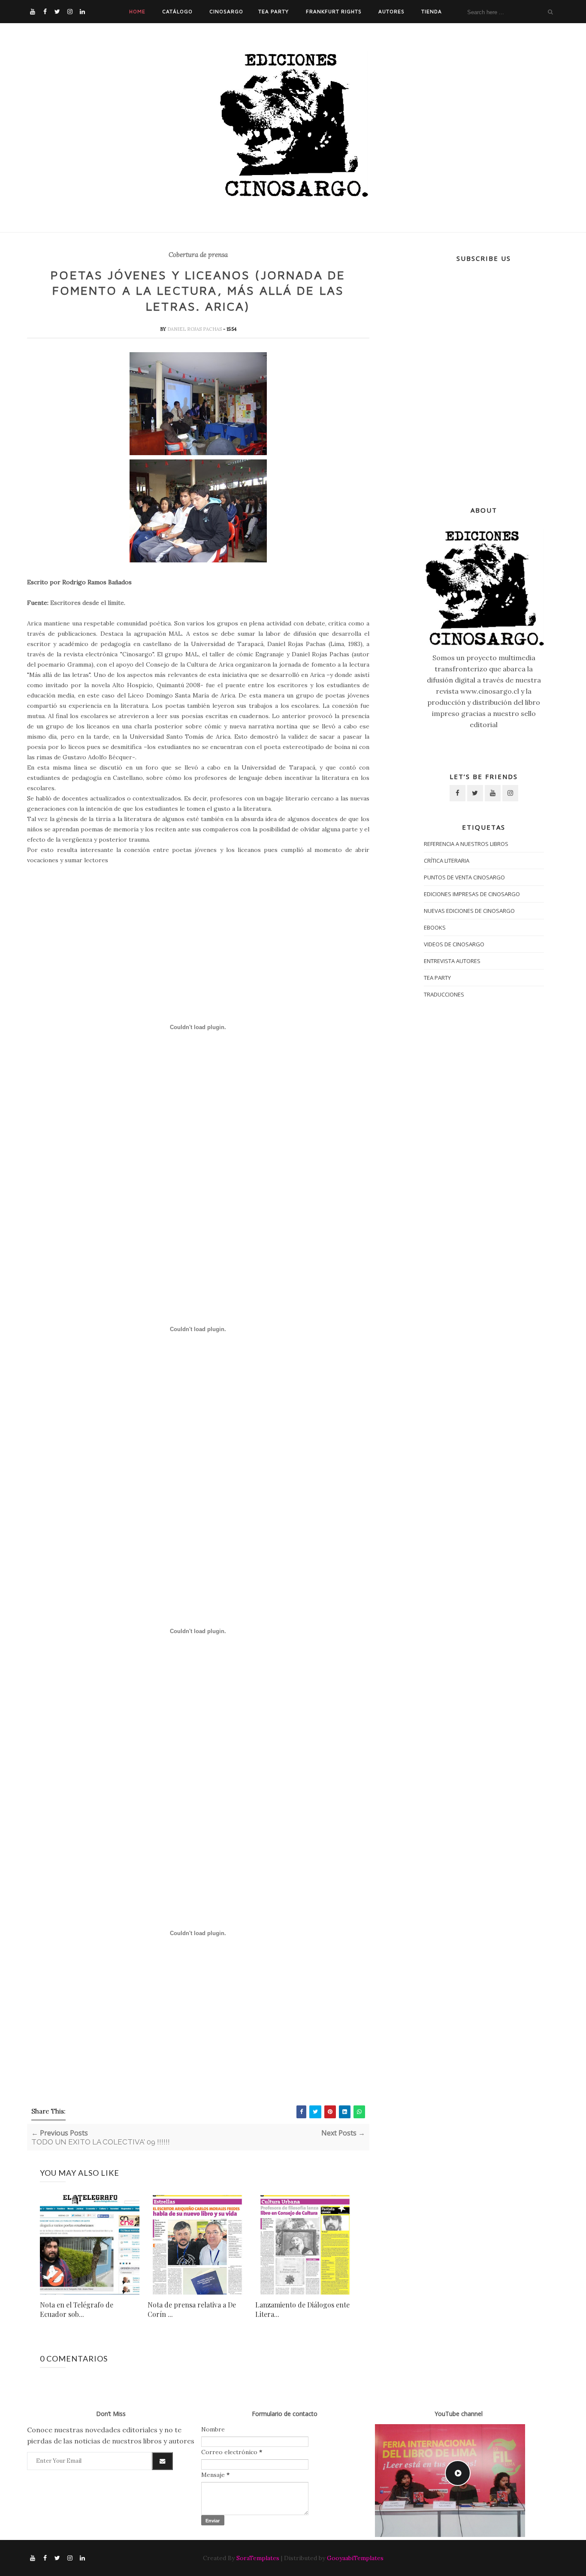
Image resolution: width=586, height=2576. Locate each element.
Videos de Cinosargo (454, 944)
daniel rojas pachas (195, 329)
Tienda (432, 11)
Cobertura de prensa (198, 255)
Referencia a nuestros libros (466, 844)
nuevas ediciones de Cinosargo (469, 911)
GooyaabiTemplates (355, 2558)
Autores (391, 11)
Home (137, 11)
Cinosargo (226, 11)
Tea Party (273, 11)
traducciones (444, 994)
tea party (437, 978)
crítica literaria (447, 861)
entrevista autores (452, 961)
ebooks (435, 927)
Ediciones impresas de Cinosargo (472, 894)
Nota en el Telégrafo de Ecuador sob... (77, 2309)
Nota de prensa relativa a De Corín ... (192, 2309)
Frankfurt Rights (334, 11)
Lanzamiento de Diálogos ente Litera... (302, 2309)
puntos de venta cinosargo (464, 877)
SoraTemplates (258, 2558)
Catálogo (177, 11)
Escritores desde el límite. (88, 603)
